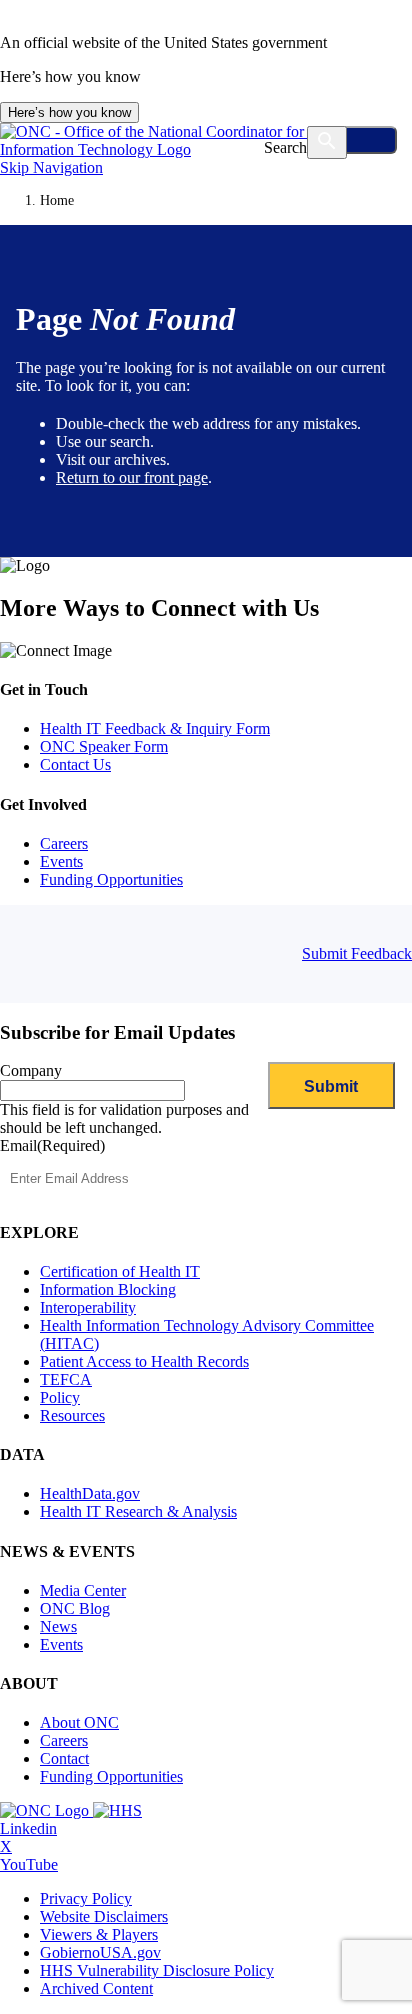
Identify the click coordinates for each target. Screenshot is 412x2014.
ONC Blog (75, 1608)
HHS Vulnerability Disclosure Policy (157, 1970)
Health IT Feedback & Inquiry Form (155, 728)
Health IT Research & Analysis (138, 1511)
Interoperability (88, 1307)
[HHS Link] (117, 1810)
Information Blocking (108, 1289)
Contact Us (75, 764)
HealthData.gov (90, 1493)
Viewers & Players (99, 1934)
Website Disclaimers (104, 1916)
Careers (64, 843)
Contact (64, 1758)
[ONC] (46, 1810)
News (58, 1626)
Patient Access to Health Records (144, 1361)
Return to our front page (132, 477)
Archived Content (96, 1988)
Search (285, 147)
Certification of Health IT (120, 1271)
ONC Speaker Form (104, 746)
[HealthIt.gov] (206, 149)
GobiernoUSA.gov (100, 1952)
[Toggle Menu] (354, 140)
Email (52, 1145)
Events (61, 861)
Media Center (83, 1590)
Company (31, 1070)
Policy (60, 1397)
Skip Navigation (51, 167)
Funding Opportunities (111, 879)
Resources (72, 1415)
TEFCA (66, 1379)
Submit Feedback (357, 953)
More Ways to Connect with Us (159, 608)
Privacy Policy (86, 1898)
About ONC (79, 1722)
